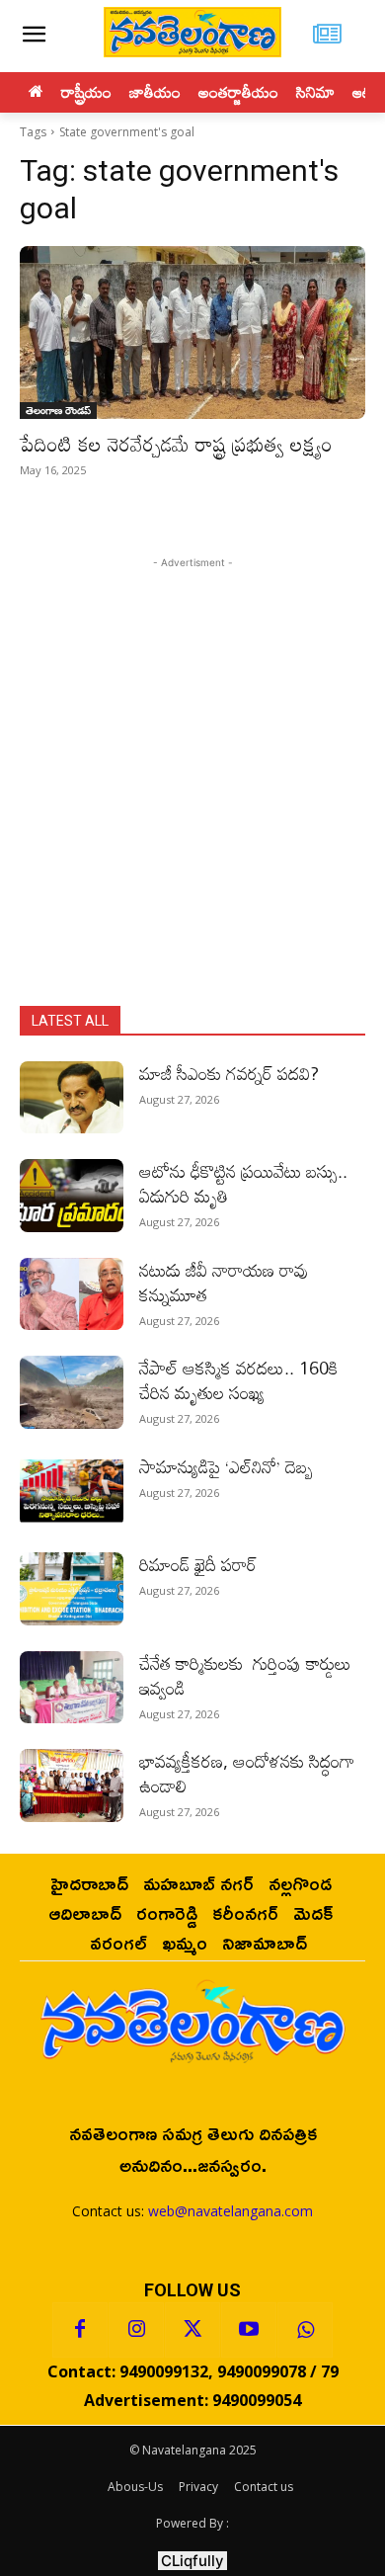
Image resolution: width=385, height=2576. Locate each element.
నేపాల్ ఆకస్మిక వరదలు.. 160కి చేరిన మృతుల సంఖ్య (238, 1380)
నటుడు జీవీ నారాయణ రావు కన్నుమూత (224, 1282)
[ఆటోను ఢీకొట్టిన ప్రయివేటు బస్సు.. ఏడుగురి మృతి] (72, 1196)
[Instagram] (136, 2330)
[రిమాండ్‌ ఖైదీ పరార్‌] (72, 1589)
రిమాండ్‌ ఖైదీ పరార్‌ (198, 1564)
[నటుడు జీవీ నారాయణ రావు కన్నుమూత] (72, 1294)
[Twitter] (192, 2330)
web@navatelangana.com (231, 2211)
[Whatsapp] (305, 2330)
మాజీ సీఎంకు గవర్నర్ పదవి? (229, 1073)
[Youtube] (249, 2330)
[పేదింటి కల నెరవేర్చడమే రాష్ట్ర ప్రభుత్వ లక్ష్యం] (192, 332)
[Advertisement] (192, 766)
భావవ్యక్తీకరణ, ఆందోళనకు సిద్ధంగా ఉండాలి (247, 1773)
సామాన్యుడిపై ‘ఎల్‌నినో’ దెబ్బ (226, 1466)
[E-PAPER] (327, 36)
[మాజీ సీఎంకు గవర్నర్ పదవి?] (72, 1098)
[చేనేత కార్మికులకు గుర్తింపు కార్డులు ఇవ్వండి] (72, 1688)
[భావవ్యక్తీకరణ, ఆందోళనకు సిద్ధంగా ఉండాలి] (72, 1786)
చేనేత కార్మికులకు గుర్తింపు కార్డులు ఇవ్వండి (245, 1675)
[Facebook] (80, 2330)
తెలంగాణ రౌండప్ (58, 410)
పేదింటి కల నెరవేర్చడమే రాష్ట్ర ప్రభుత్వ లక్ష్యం (176, 444)
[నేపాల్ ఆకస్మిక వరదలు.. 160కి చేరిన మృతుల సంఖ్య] (72, 1392)
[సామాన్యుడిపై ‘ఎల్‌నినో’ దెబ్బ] (72, 1491)
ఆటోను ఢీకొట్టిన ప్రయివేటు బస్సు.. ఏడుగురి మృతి (243, 1183)
